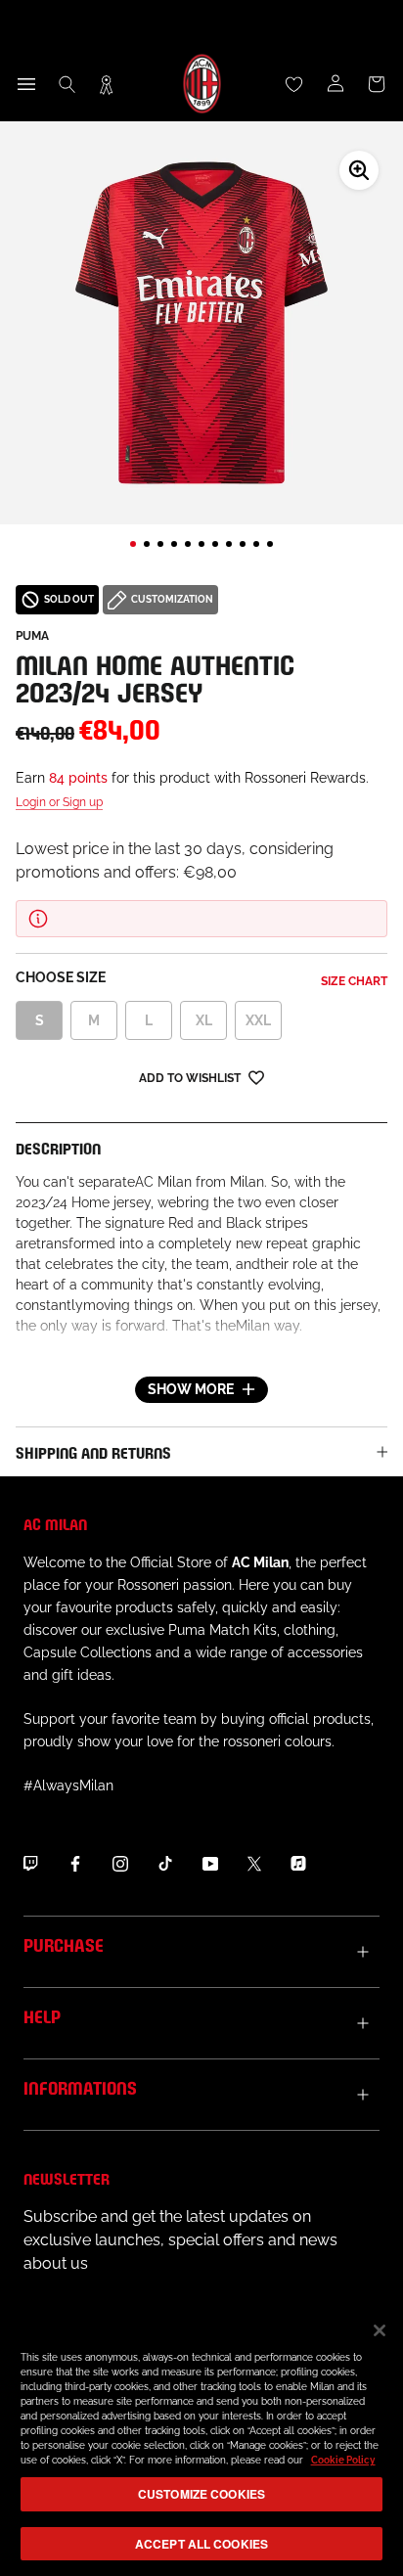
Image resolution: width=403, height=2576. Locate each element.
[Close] (380, 2330)
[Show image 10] (256, 544)
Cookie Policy (343, 2460)
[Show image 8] (229, 544)
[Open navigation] (26, 84)
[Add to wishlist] (256, 1077)
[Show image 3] (160, 544)
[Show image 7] (215, 544)
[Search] (67, 84)
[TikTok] (165, 1863)
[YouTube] (210, 1863)
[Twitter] (254, 1863)
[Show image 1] (133, 544)
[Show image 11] (270, 544)
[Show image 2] (147, 544)
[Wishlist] (294, 84)
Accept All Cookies (201, 2544)
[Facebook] (75, 1863)
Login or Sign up (59, 802)
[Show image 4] (174, 544)
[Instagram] (120, 1863)
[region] (201, 2440)
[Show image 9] (243, 544)
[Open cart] (377, 84)
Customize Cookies (201, 2494)
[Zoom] (359, 170)
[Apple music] (298, 1863)
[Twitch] (30, 1863)
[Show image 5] (188, 544)
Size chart (354, 981)
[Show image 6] (201, 544)
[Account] (336, 84)
